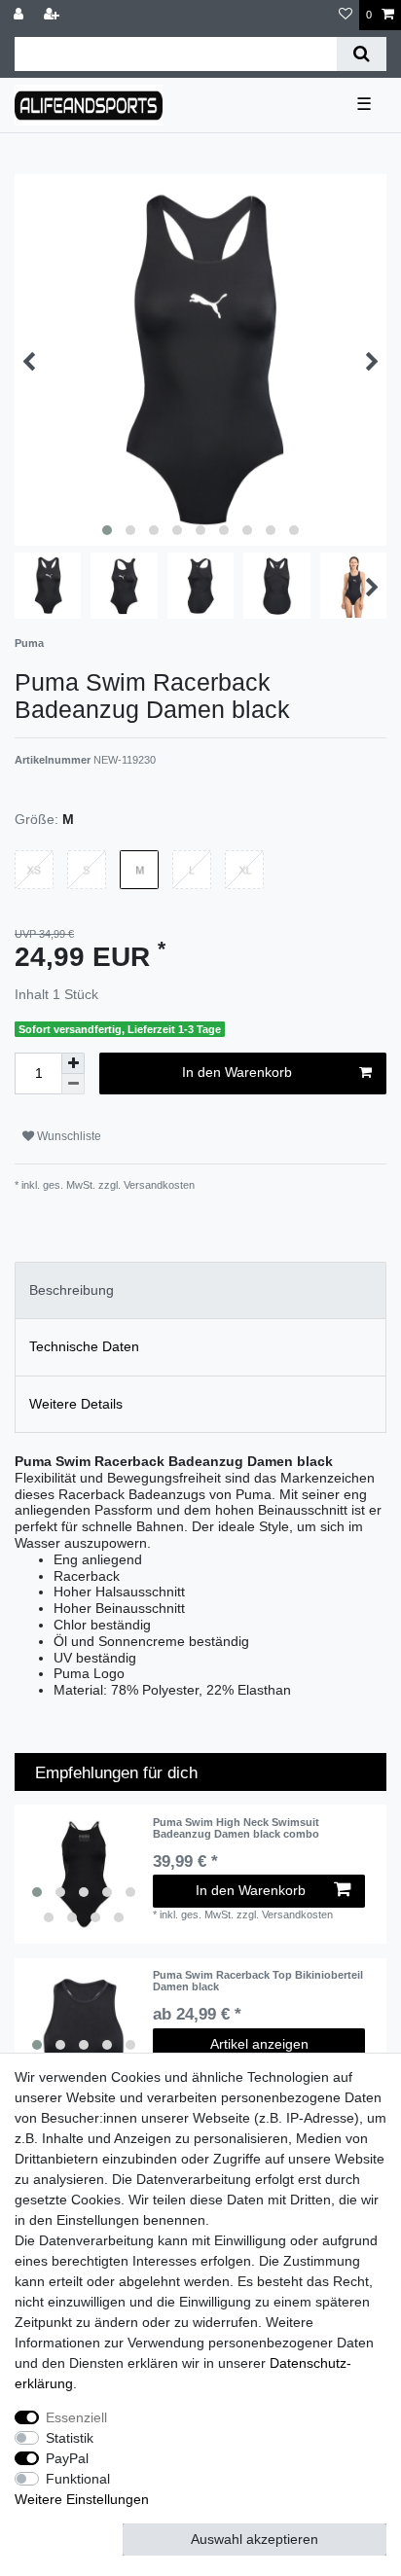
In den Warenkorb (237, 1072)
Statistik (70, 2438)
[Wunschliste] (346, 15)
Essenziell (76, 2417)
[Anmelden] (20, 15)
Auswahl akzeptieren (255, 2539)
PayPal (67, 2458)
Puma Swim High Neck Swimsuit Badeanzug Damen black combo (236, 1828)
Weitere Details (76, 1404)
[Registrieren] (54, 15)
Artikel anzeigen (259, 2044)
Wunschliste (68, 1136)
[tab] (200, 1290)
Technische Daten (84, 1346)
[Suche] (362, 54)
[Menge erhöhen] (73, 1063)
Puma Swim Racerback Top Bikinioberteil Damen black (258, 1981)
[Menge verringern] (73, 1084)
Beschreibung (72, 1290)
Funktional (78, 2479)
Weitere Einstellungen (82, 2499)
